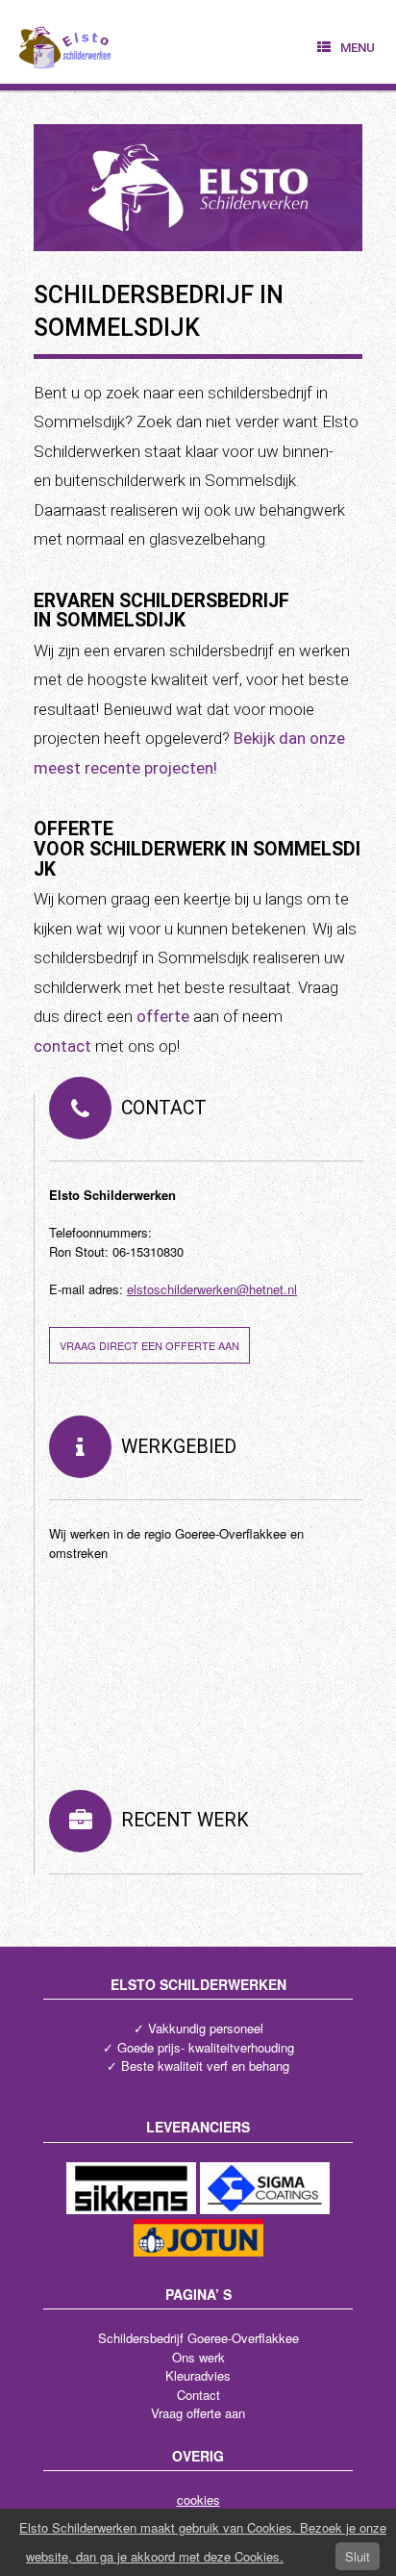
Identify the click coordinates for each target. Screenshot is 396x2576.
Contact (198, 2395)
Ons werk (198, 2357)
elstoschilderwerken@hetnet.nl (212, 1289)
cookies (198, 2499)
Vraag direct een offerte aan (149, 1345)
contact (62, 1046)
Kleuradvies (198, 2375)
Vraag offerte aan (198, 2413)
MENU (358, 48)
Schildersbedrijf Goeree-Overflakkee (198, 2338)
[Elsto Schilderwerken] (66, 42)
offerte (163, 1016)
